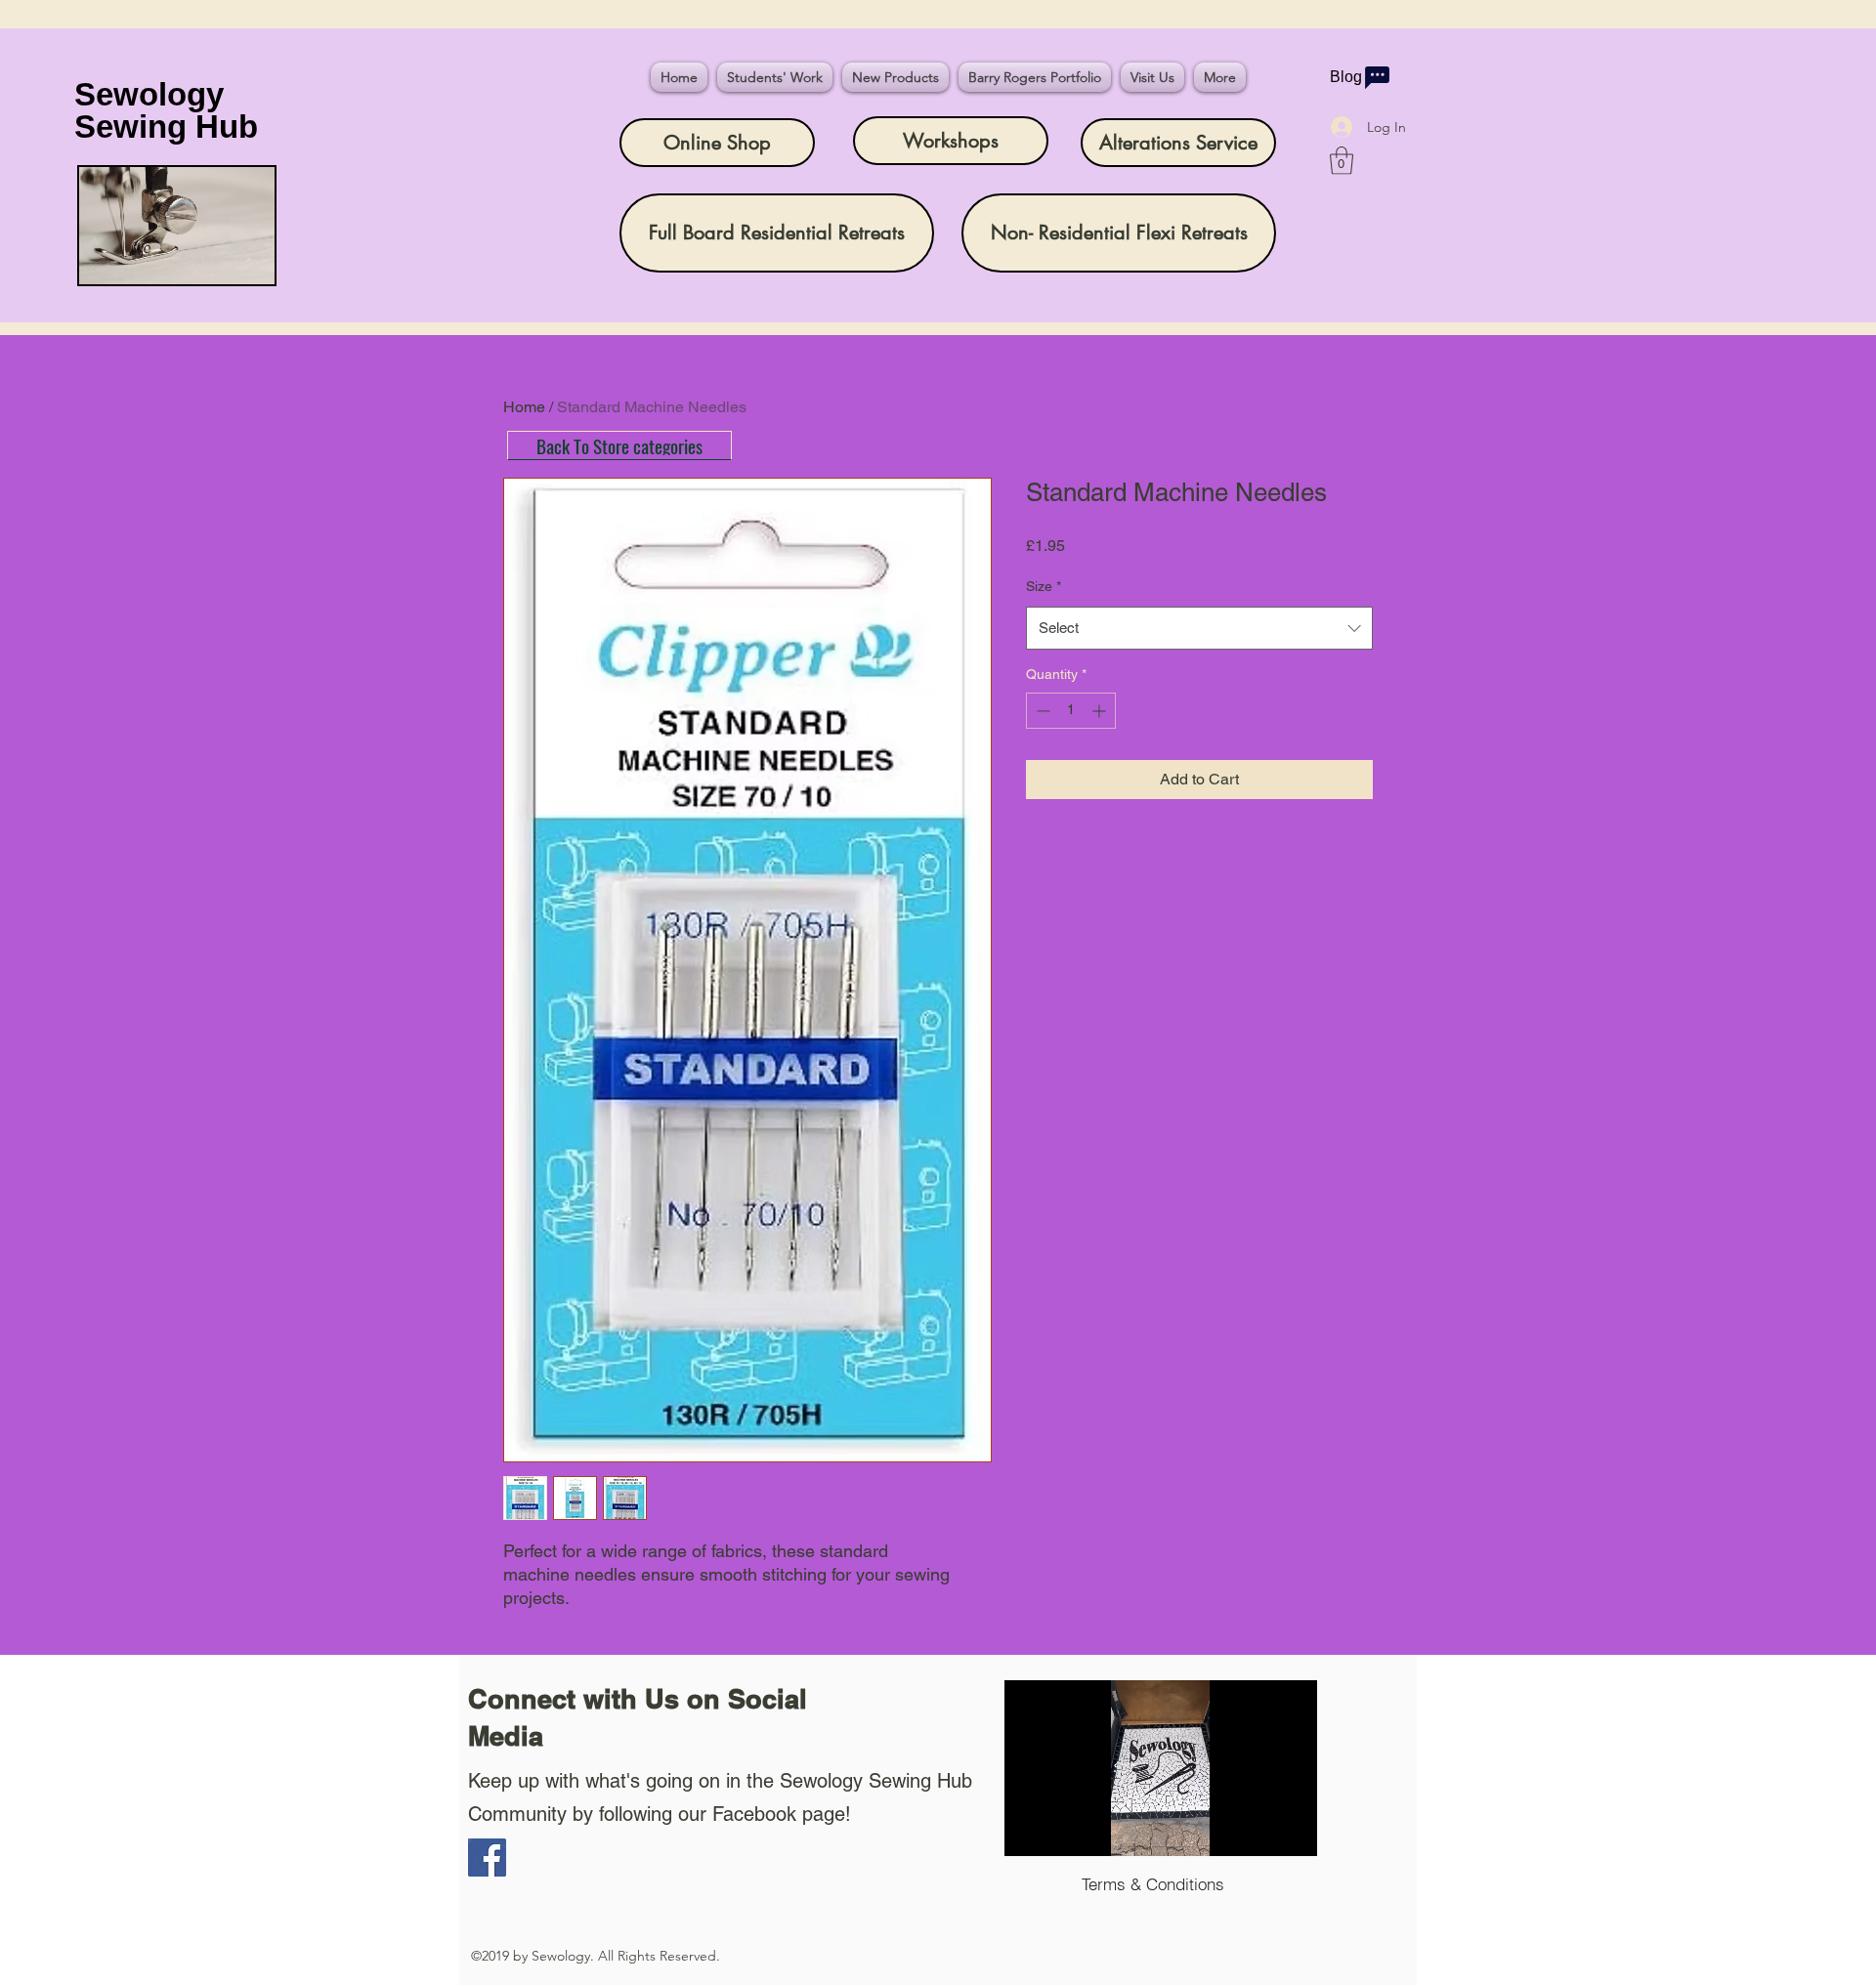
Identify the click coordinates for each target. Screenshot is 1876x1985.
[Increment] (1101, 711)
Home (524, 407)
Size (1044, 586)
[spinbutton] (1071, 711)
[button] (1342, 161)
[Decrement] (1041, 711)
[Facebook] (487, 1858)
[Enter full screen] (1291, 1830)
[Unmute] (1063, 1830)
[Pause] (1030, 1830)
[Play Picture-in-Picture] (1258, 1830)
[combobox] (1199, 628)
